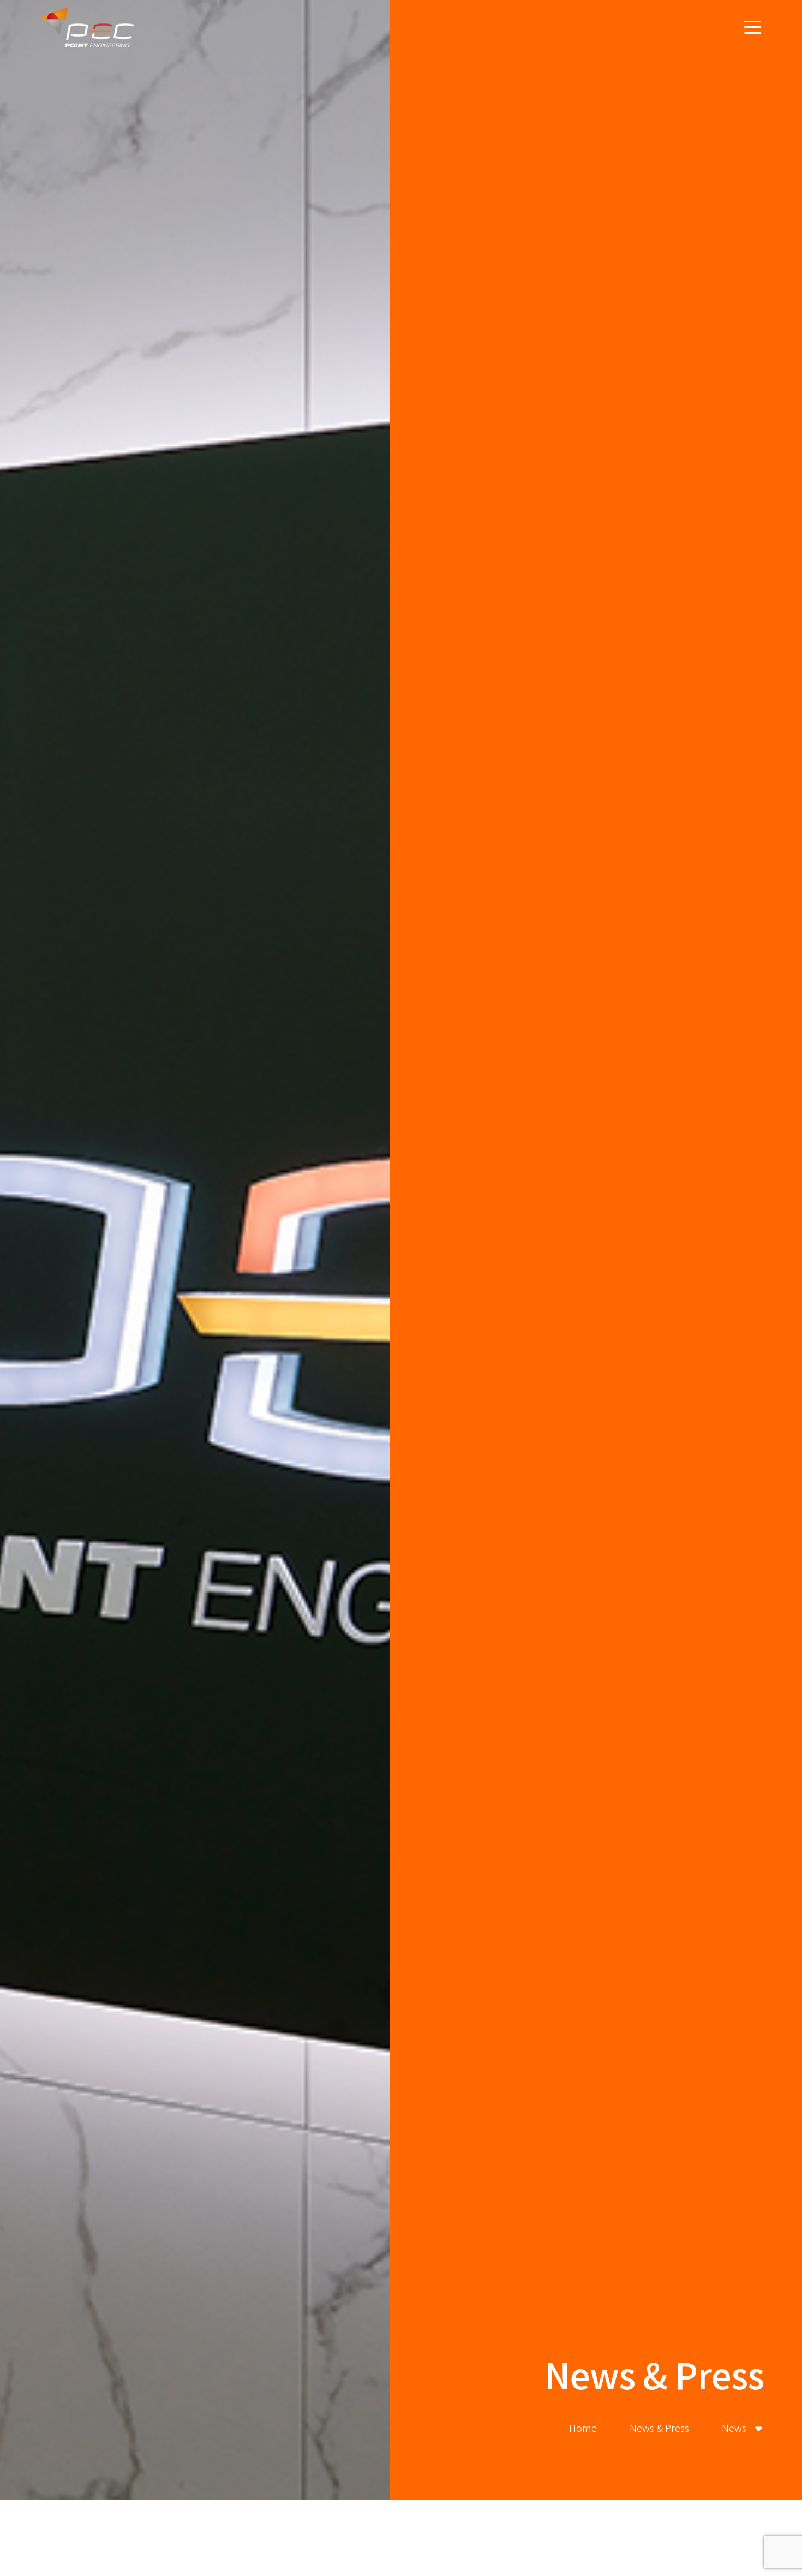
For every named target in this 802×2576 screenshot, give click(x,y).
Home (583, 2428)
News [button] (735, 2428)
